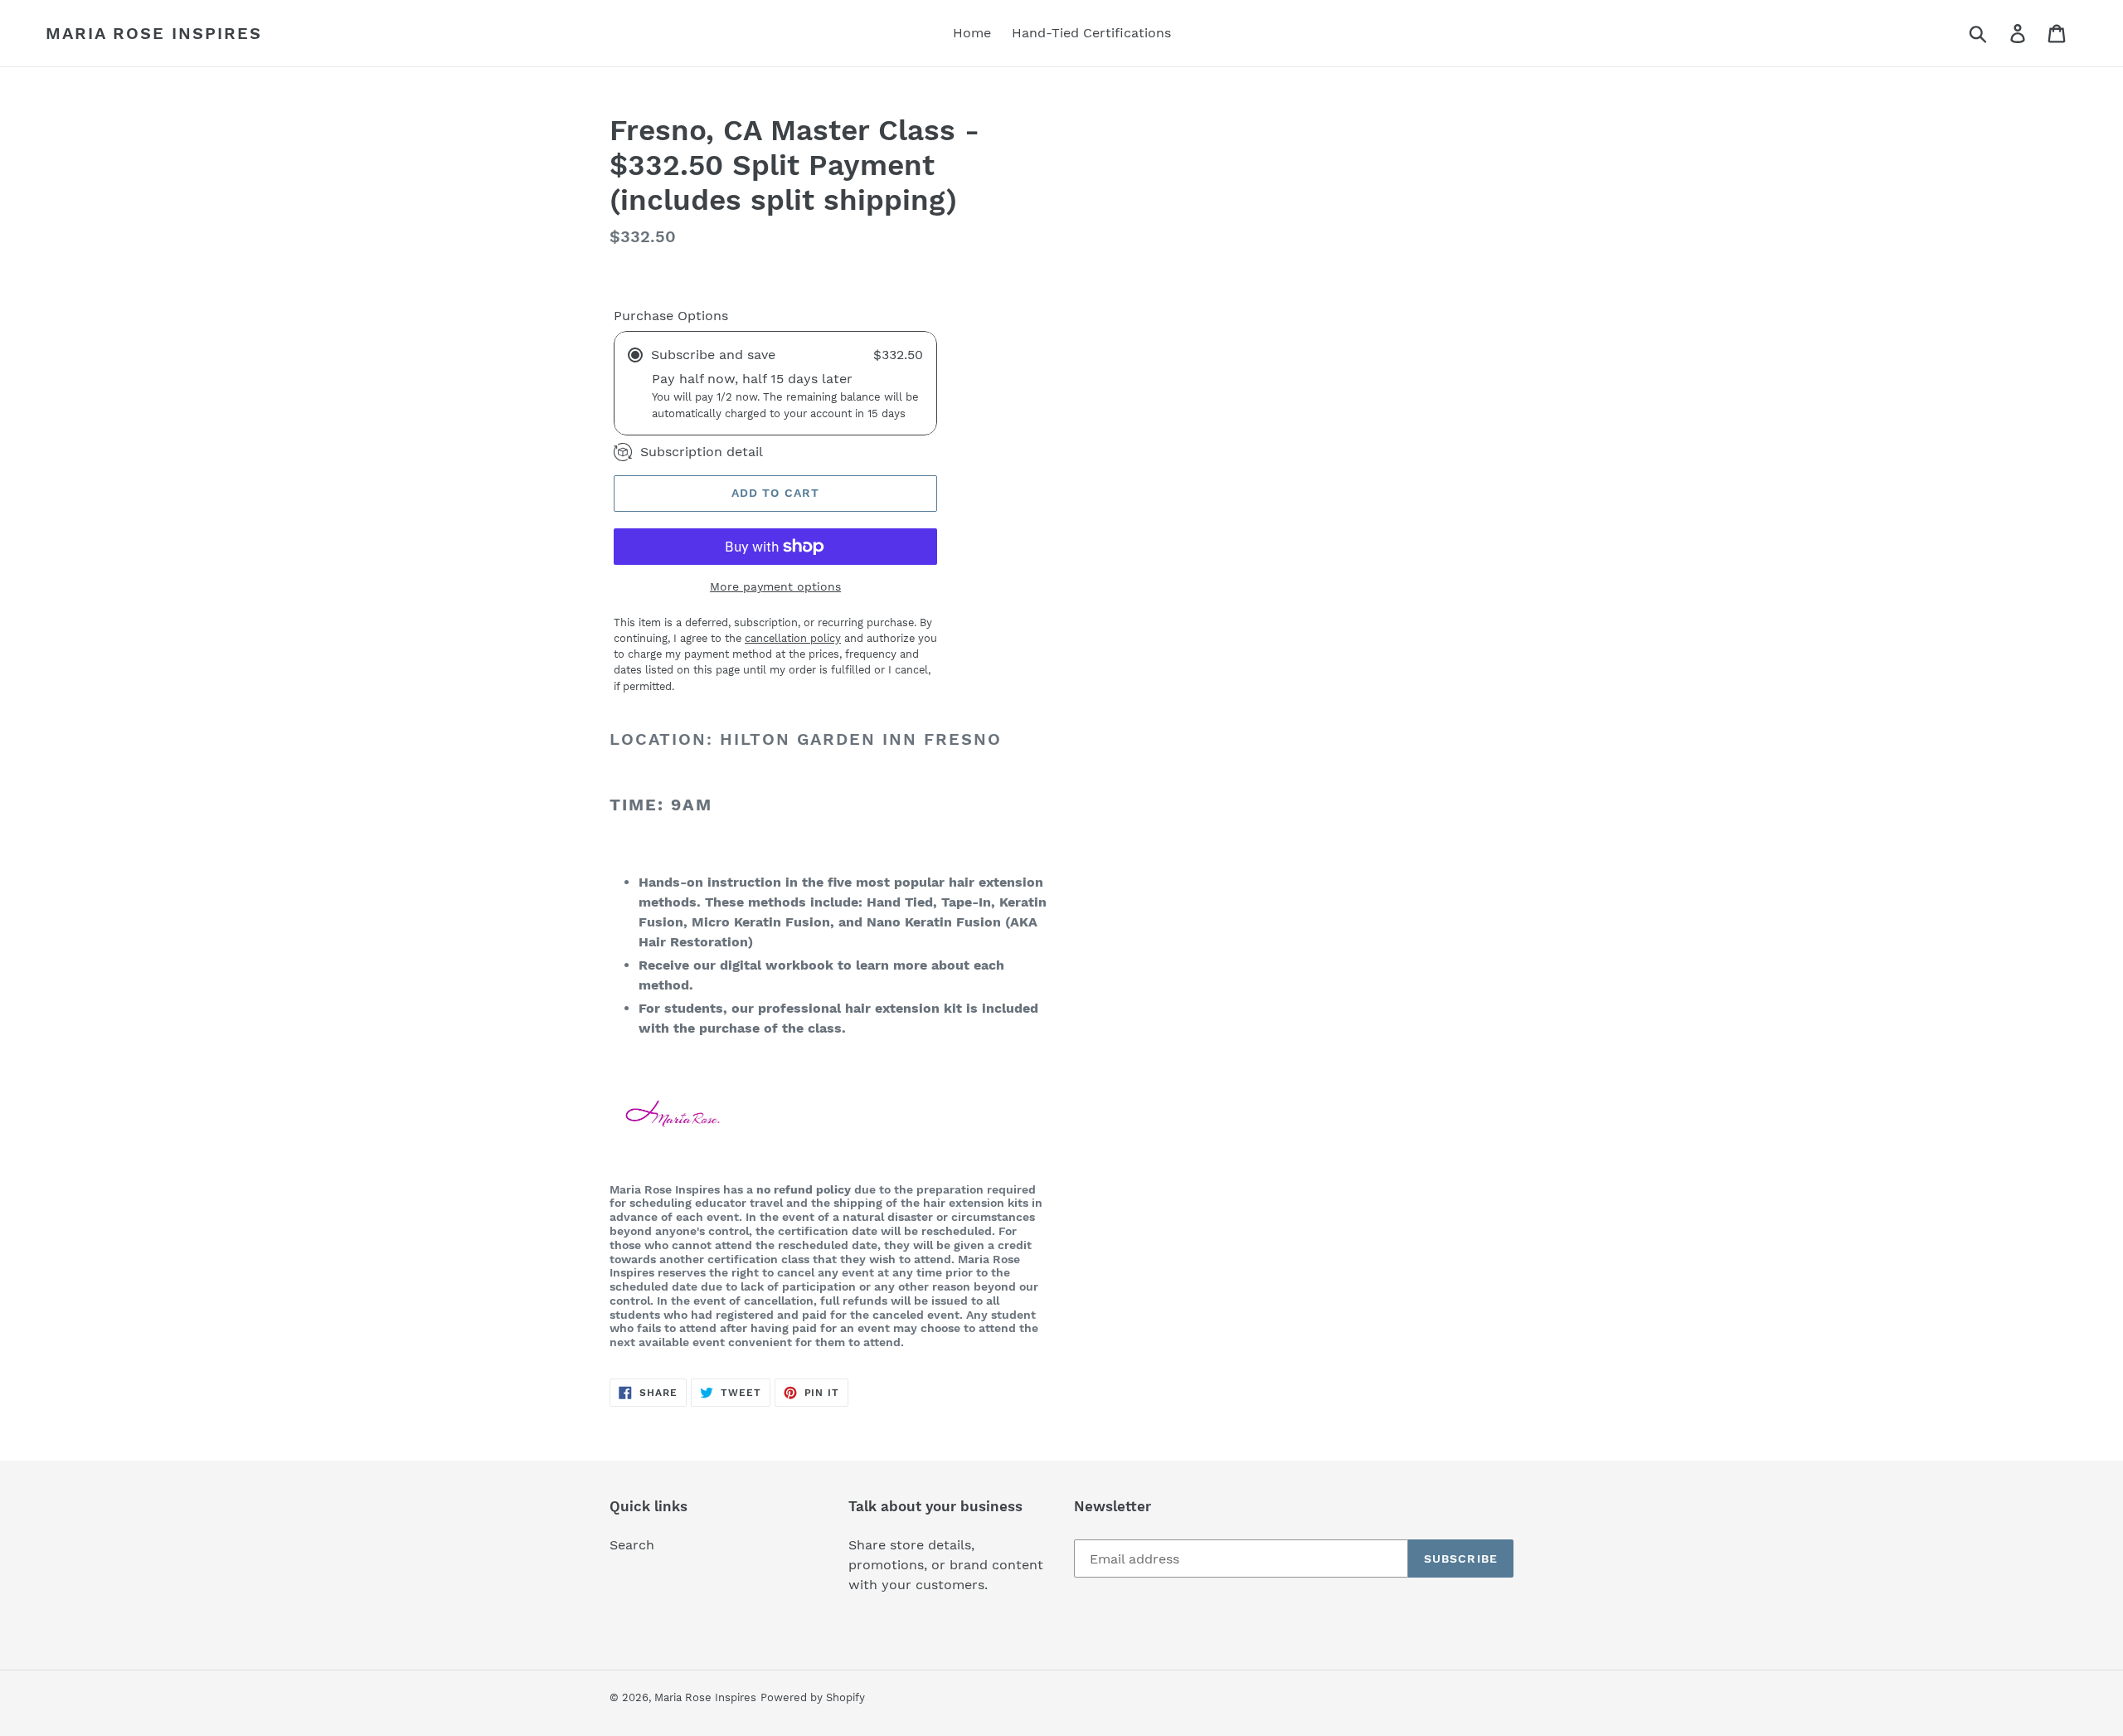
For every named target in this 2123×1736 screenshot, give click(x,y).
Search (632, 1545)
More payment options (775, 586)
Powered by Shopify (813, 1697)
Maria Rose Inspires (154, 33)
